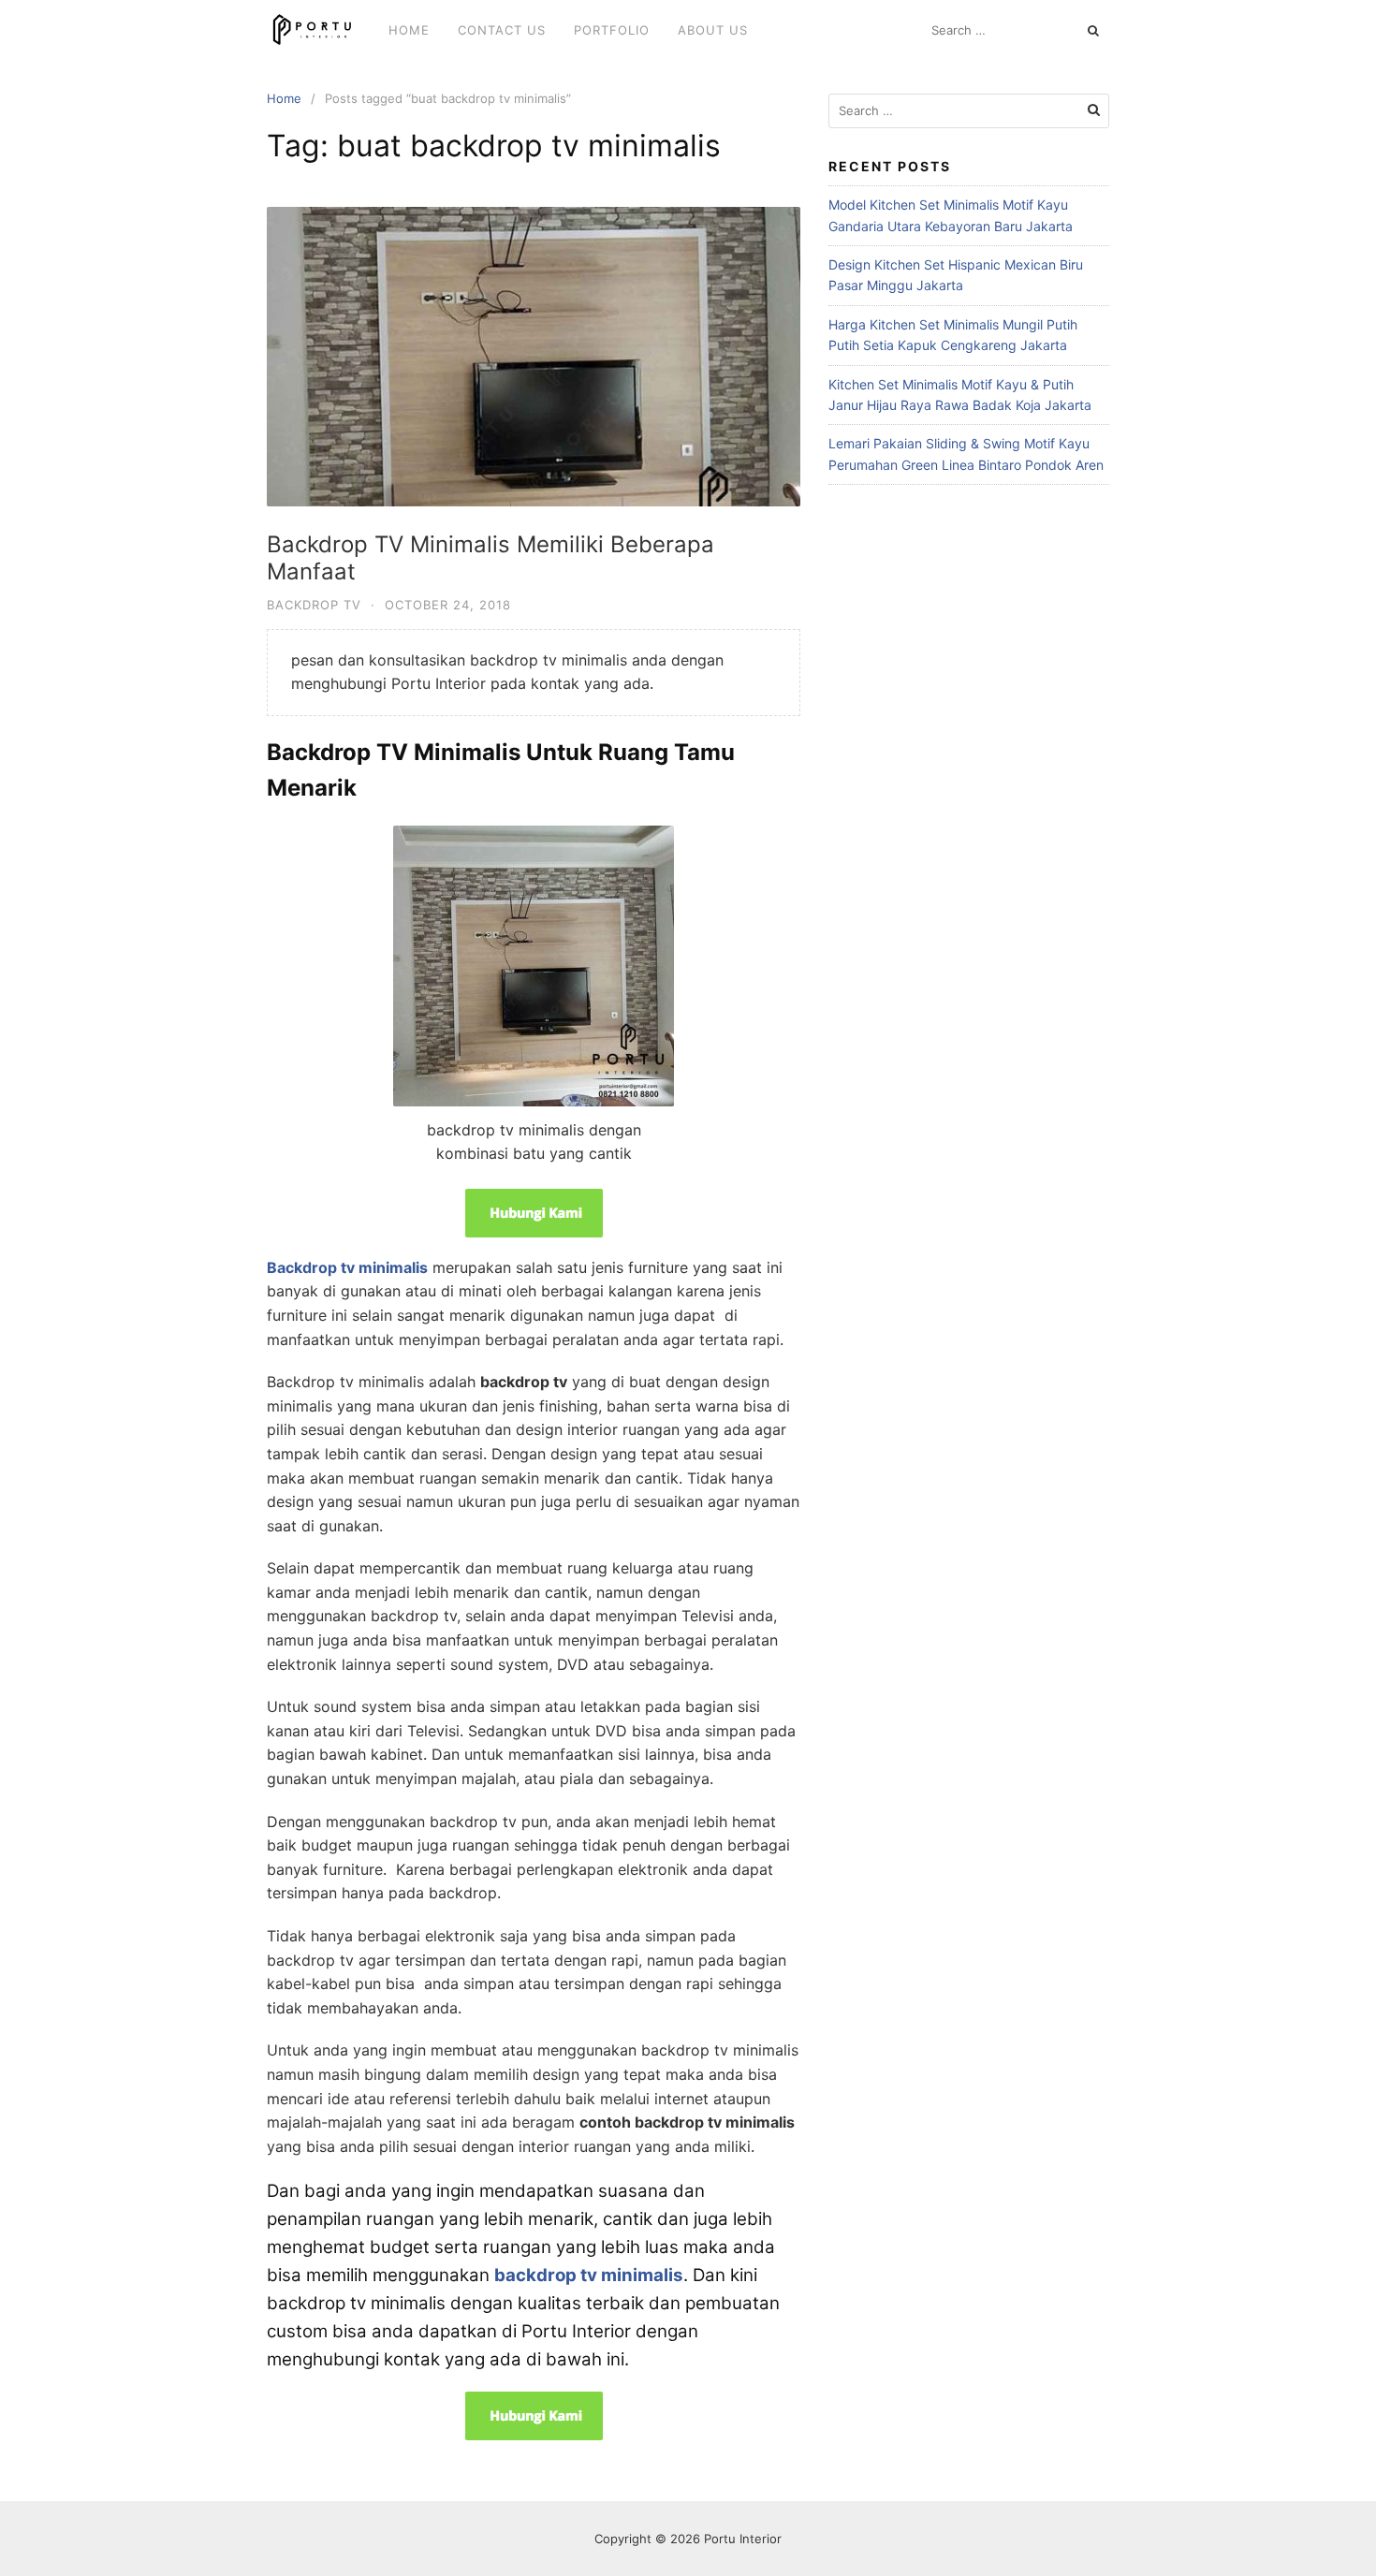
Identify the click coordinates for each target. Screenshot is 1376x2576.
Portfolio (612, 30)
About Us (713, 30)
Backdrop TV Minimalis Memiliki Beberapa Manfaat (490, 558)
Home (409, 30)
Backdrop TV (314, 605)
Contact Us (502, 30)
